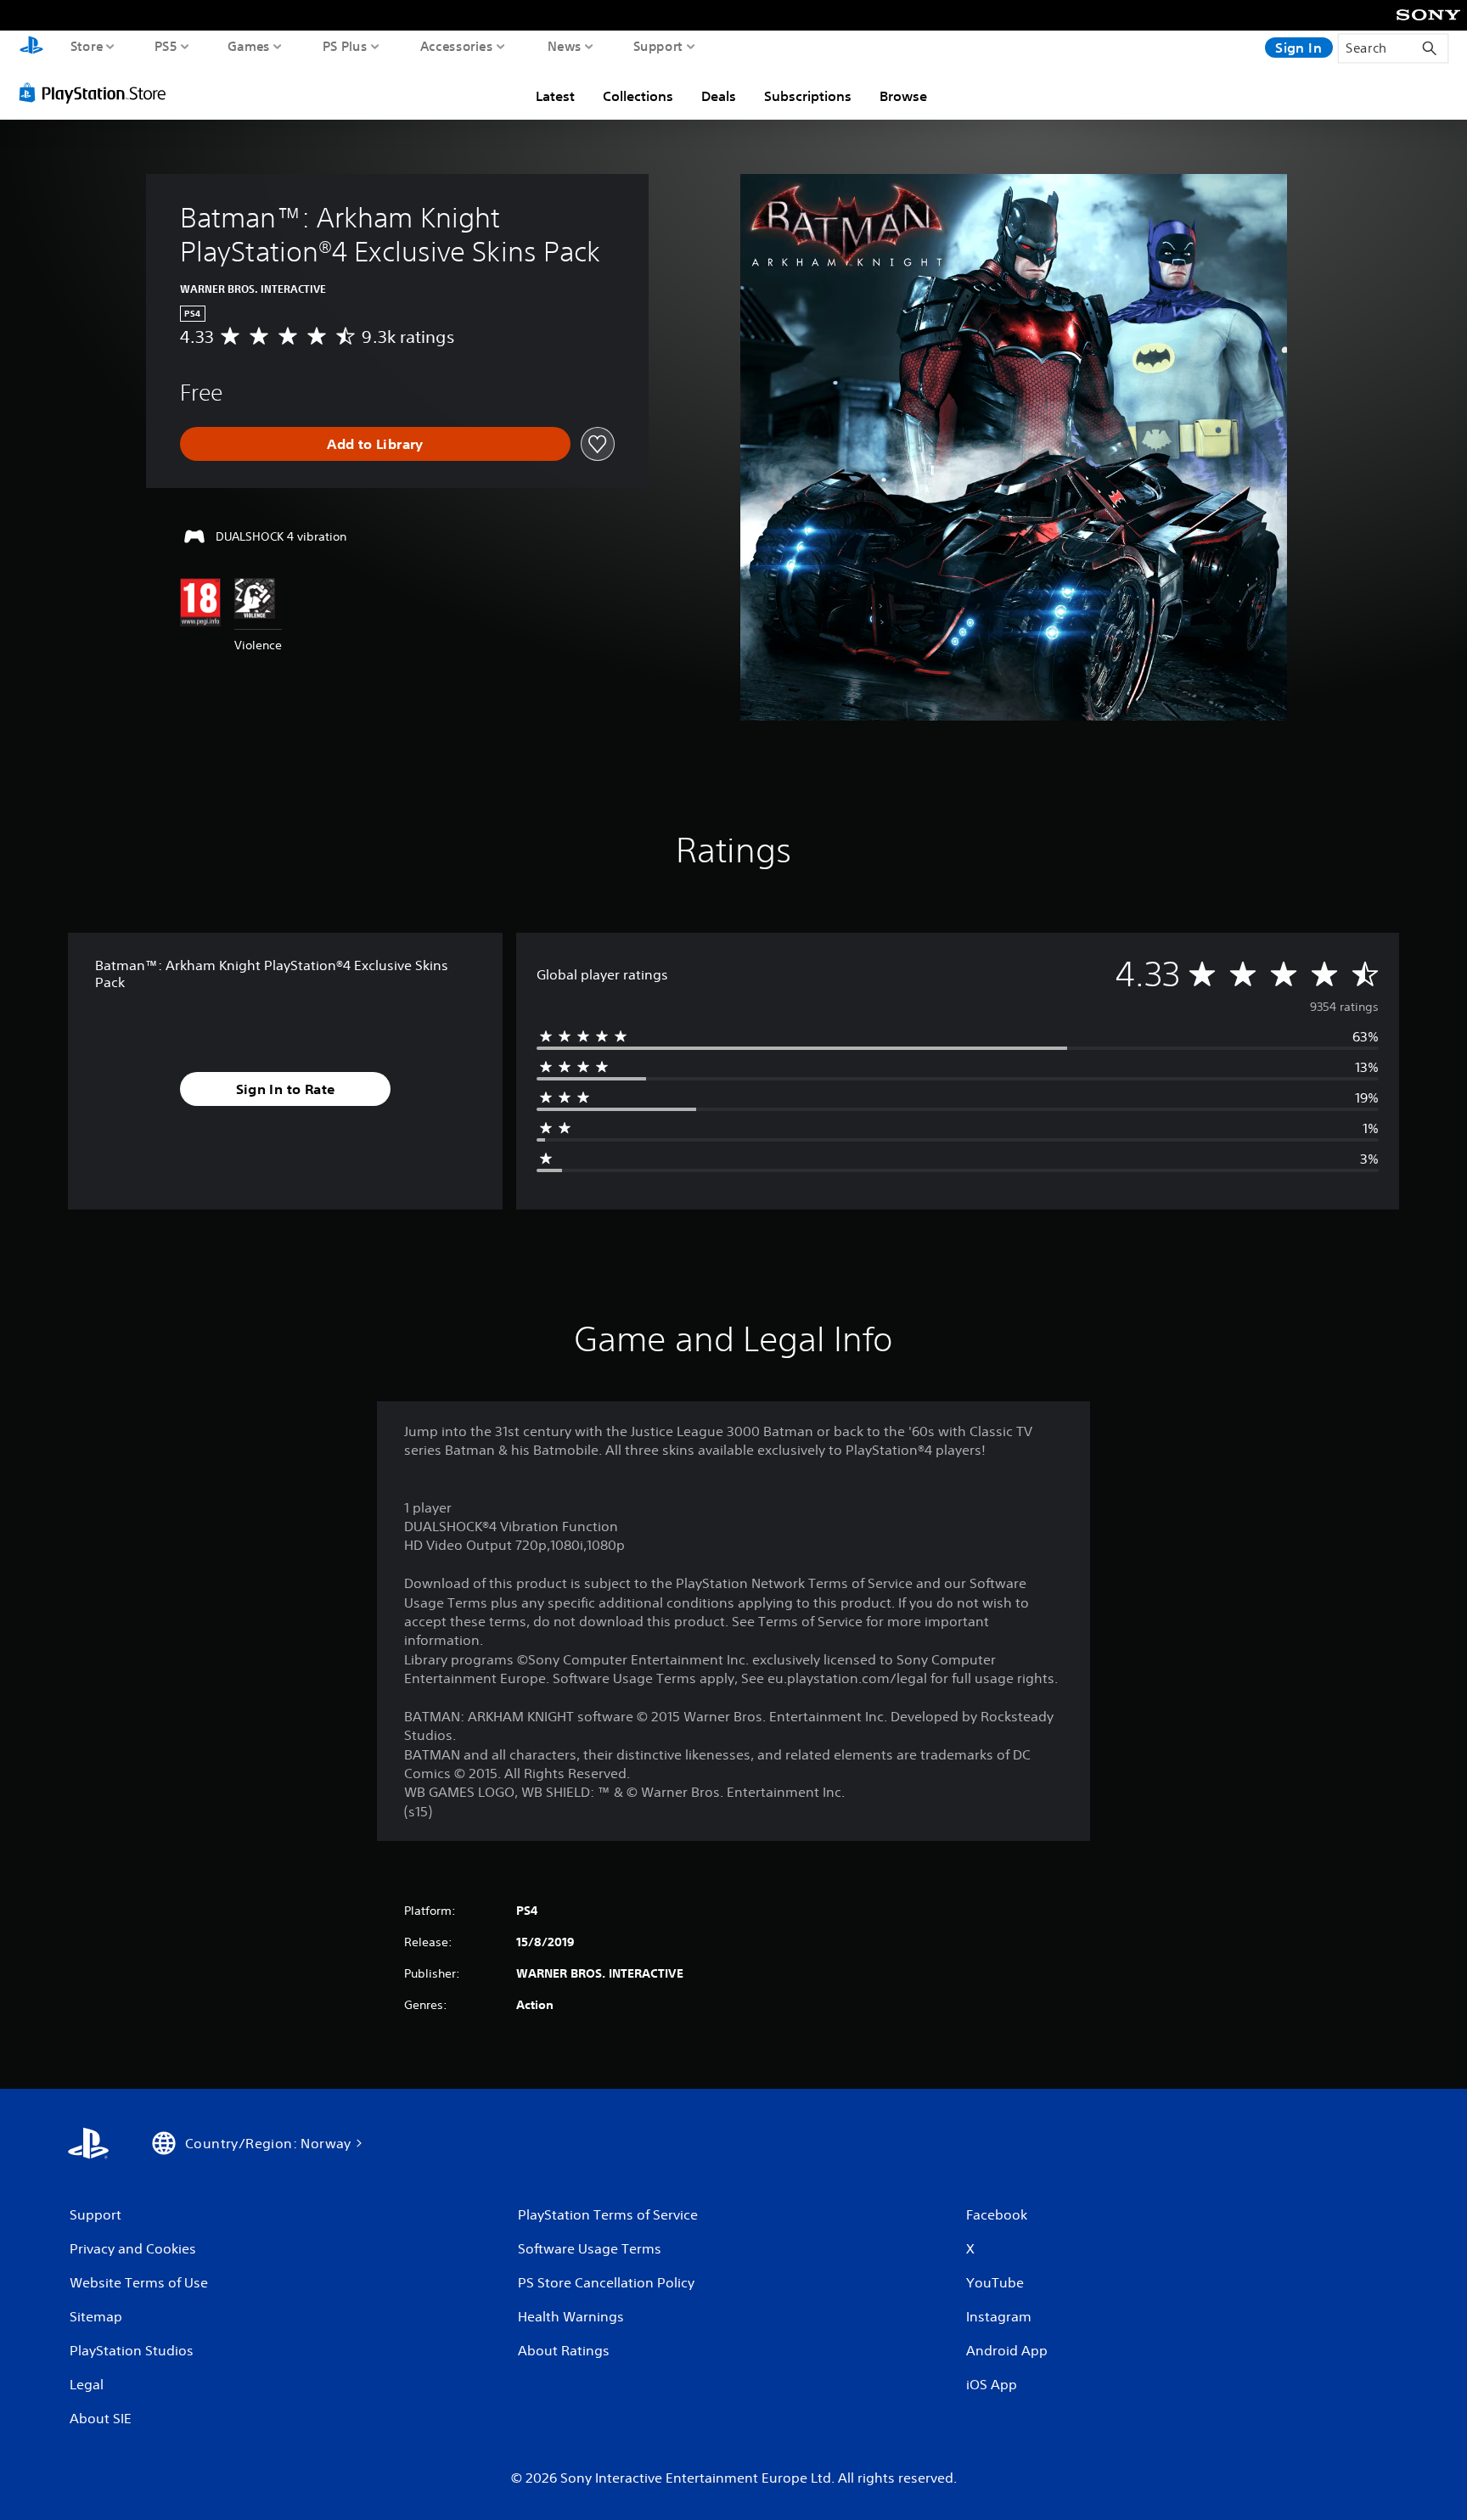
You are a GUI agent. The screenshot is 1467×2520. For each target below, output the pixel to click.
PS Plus (345, 46)
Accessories (457, 46)
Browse (903, 96)
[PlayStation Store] (97, 93)
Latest (555, 96)
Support (658, 46)
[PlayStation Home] (31, 47)
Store (87, 46)
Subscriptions (808, 96)
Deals (719, 96)
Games (249, 46)
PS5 (166, 46)
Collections (638, 96)
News (565, 46)
